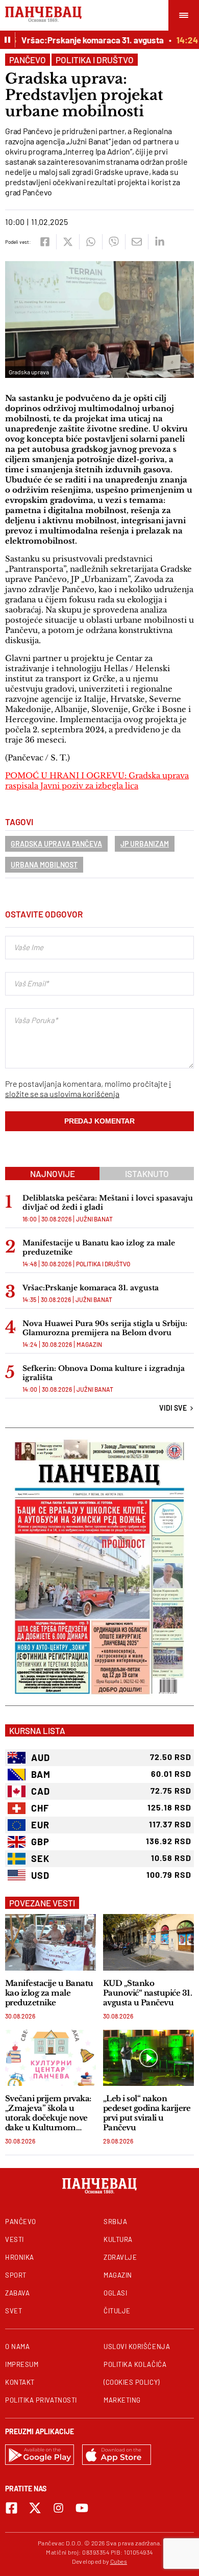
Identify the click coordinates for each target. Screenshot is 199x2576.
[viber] (114, 242)
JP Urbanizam (145, 844)
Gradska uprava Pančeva (56, 844)
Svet (14, 2311)
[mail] (136, 242)
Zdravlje (120, 2257)
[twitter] (68, 242)
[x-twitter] (35, 2508)
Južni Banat (94, 1219)
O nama (17, 2347)
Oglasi (115, 2293)
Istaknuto (147, 1174)
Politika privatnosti (41, 2400)
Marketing (122, 2400)
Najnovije (53, 1174)
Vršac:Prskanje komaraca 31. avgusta (83, 40)
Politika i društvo (95, 60)
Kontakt (20, 2382)
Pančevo (28, 60)
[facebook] (45, 242)
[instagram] (58, 2508)
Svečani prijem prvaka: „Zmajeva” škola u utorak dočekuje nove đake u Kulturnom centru (48, 2113)
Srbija (115, 2222)
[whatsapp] (91, 242)
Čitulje (117, 2311)
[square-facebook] (11, 2508)
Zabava (17, 2293)
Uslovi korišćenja (137, 2347)
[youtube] (82, 2508)
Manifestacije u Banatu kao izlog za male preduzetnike (99, 1247)
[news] (51, 1942)
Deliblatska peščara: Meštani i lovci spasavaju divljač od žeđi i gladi (108, 1203)
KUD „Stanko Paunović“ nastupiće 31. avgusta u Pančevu (147, 1993)
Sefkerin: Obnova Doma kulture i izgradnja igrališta (104, 1373)
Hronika (20, 2257)
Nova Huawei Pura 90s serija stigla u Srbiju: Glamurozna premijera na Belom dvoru (105, 1328)
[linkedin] (159, 242)
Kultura (118, 2239)
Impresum (22, 2364)
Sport (16, 2275)
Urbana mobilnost (44, 865)
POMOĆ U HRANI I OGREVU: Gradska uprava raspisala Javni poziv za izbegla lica (97, 781)
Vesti (15, 2239)
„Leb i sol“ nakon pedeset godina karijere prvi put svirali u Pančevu (147, 2113)
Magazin (89, 1344)
